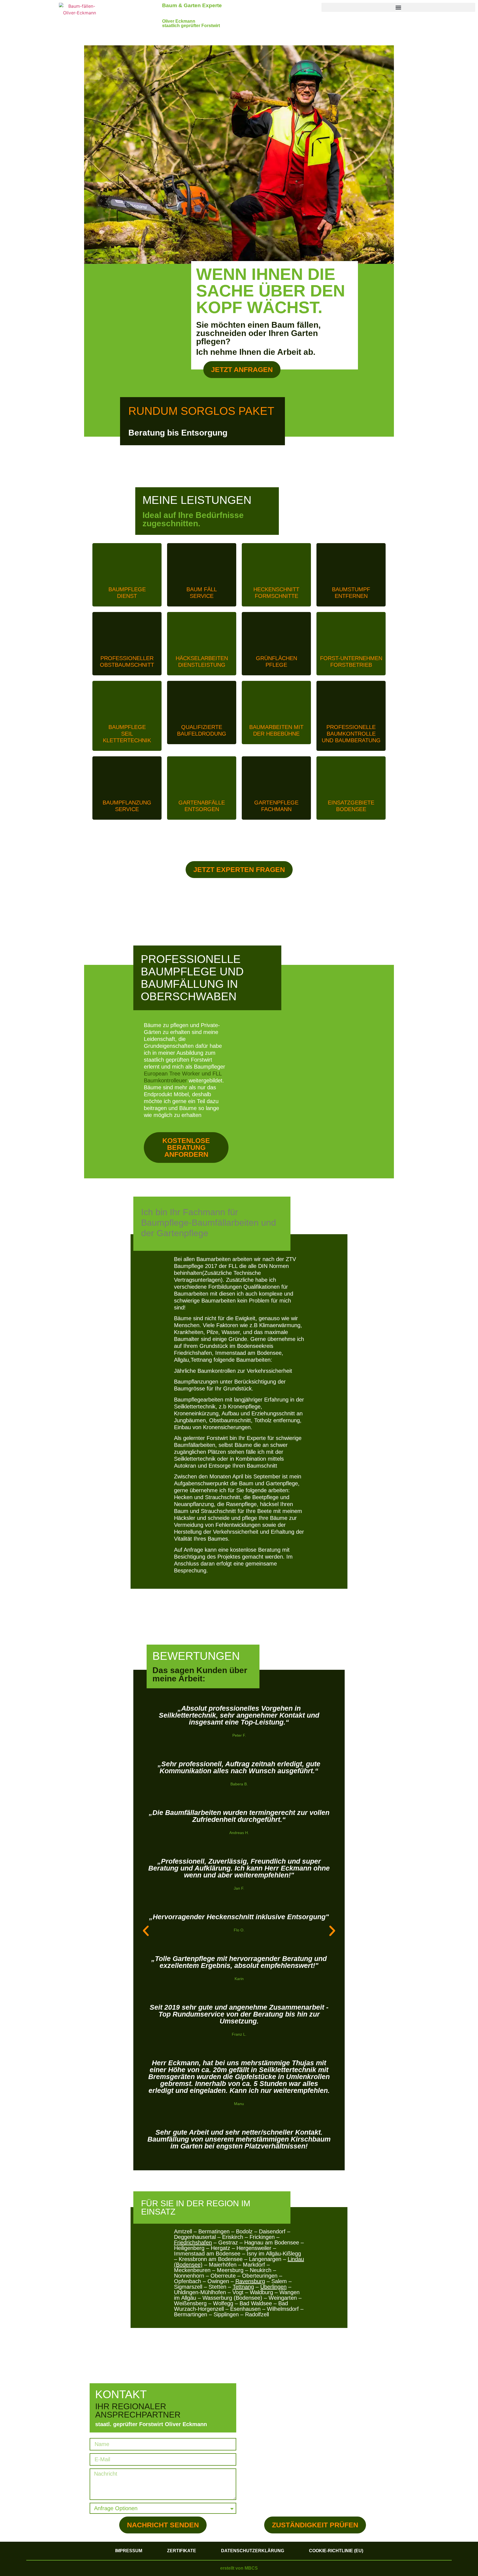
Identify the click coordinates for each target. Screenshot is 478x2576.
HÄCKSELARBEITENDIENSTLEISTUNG (202, 661)
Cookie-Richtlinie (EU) (336, 2551)
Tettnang (243, 2287)
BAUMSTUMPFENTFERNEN (351, 593)
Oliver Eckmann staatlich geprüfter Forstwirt (191, 23)
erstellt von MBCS (239, 2568)
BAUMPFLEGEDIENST (127, 593)
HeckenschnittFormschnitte (276, 593)
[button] (398, 7)
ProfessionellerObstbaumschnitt (127, 661)
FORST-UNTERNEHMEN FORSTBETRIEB (351, 661)
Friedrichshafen (193, 2242)
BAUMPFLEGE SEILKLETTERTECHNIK (127, 734)
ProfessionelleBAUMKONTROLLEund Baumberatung (351, 734)
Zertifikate (182, 2551)
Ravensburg (250, 2281)
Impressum (129, 2551)
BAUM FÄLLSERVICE (202, 593)
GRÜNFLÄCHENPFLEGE (276, 661)
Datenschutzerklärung (253, 2551)
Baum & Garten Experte (192, 5)
